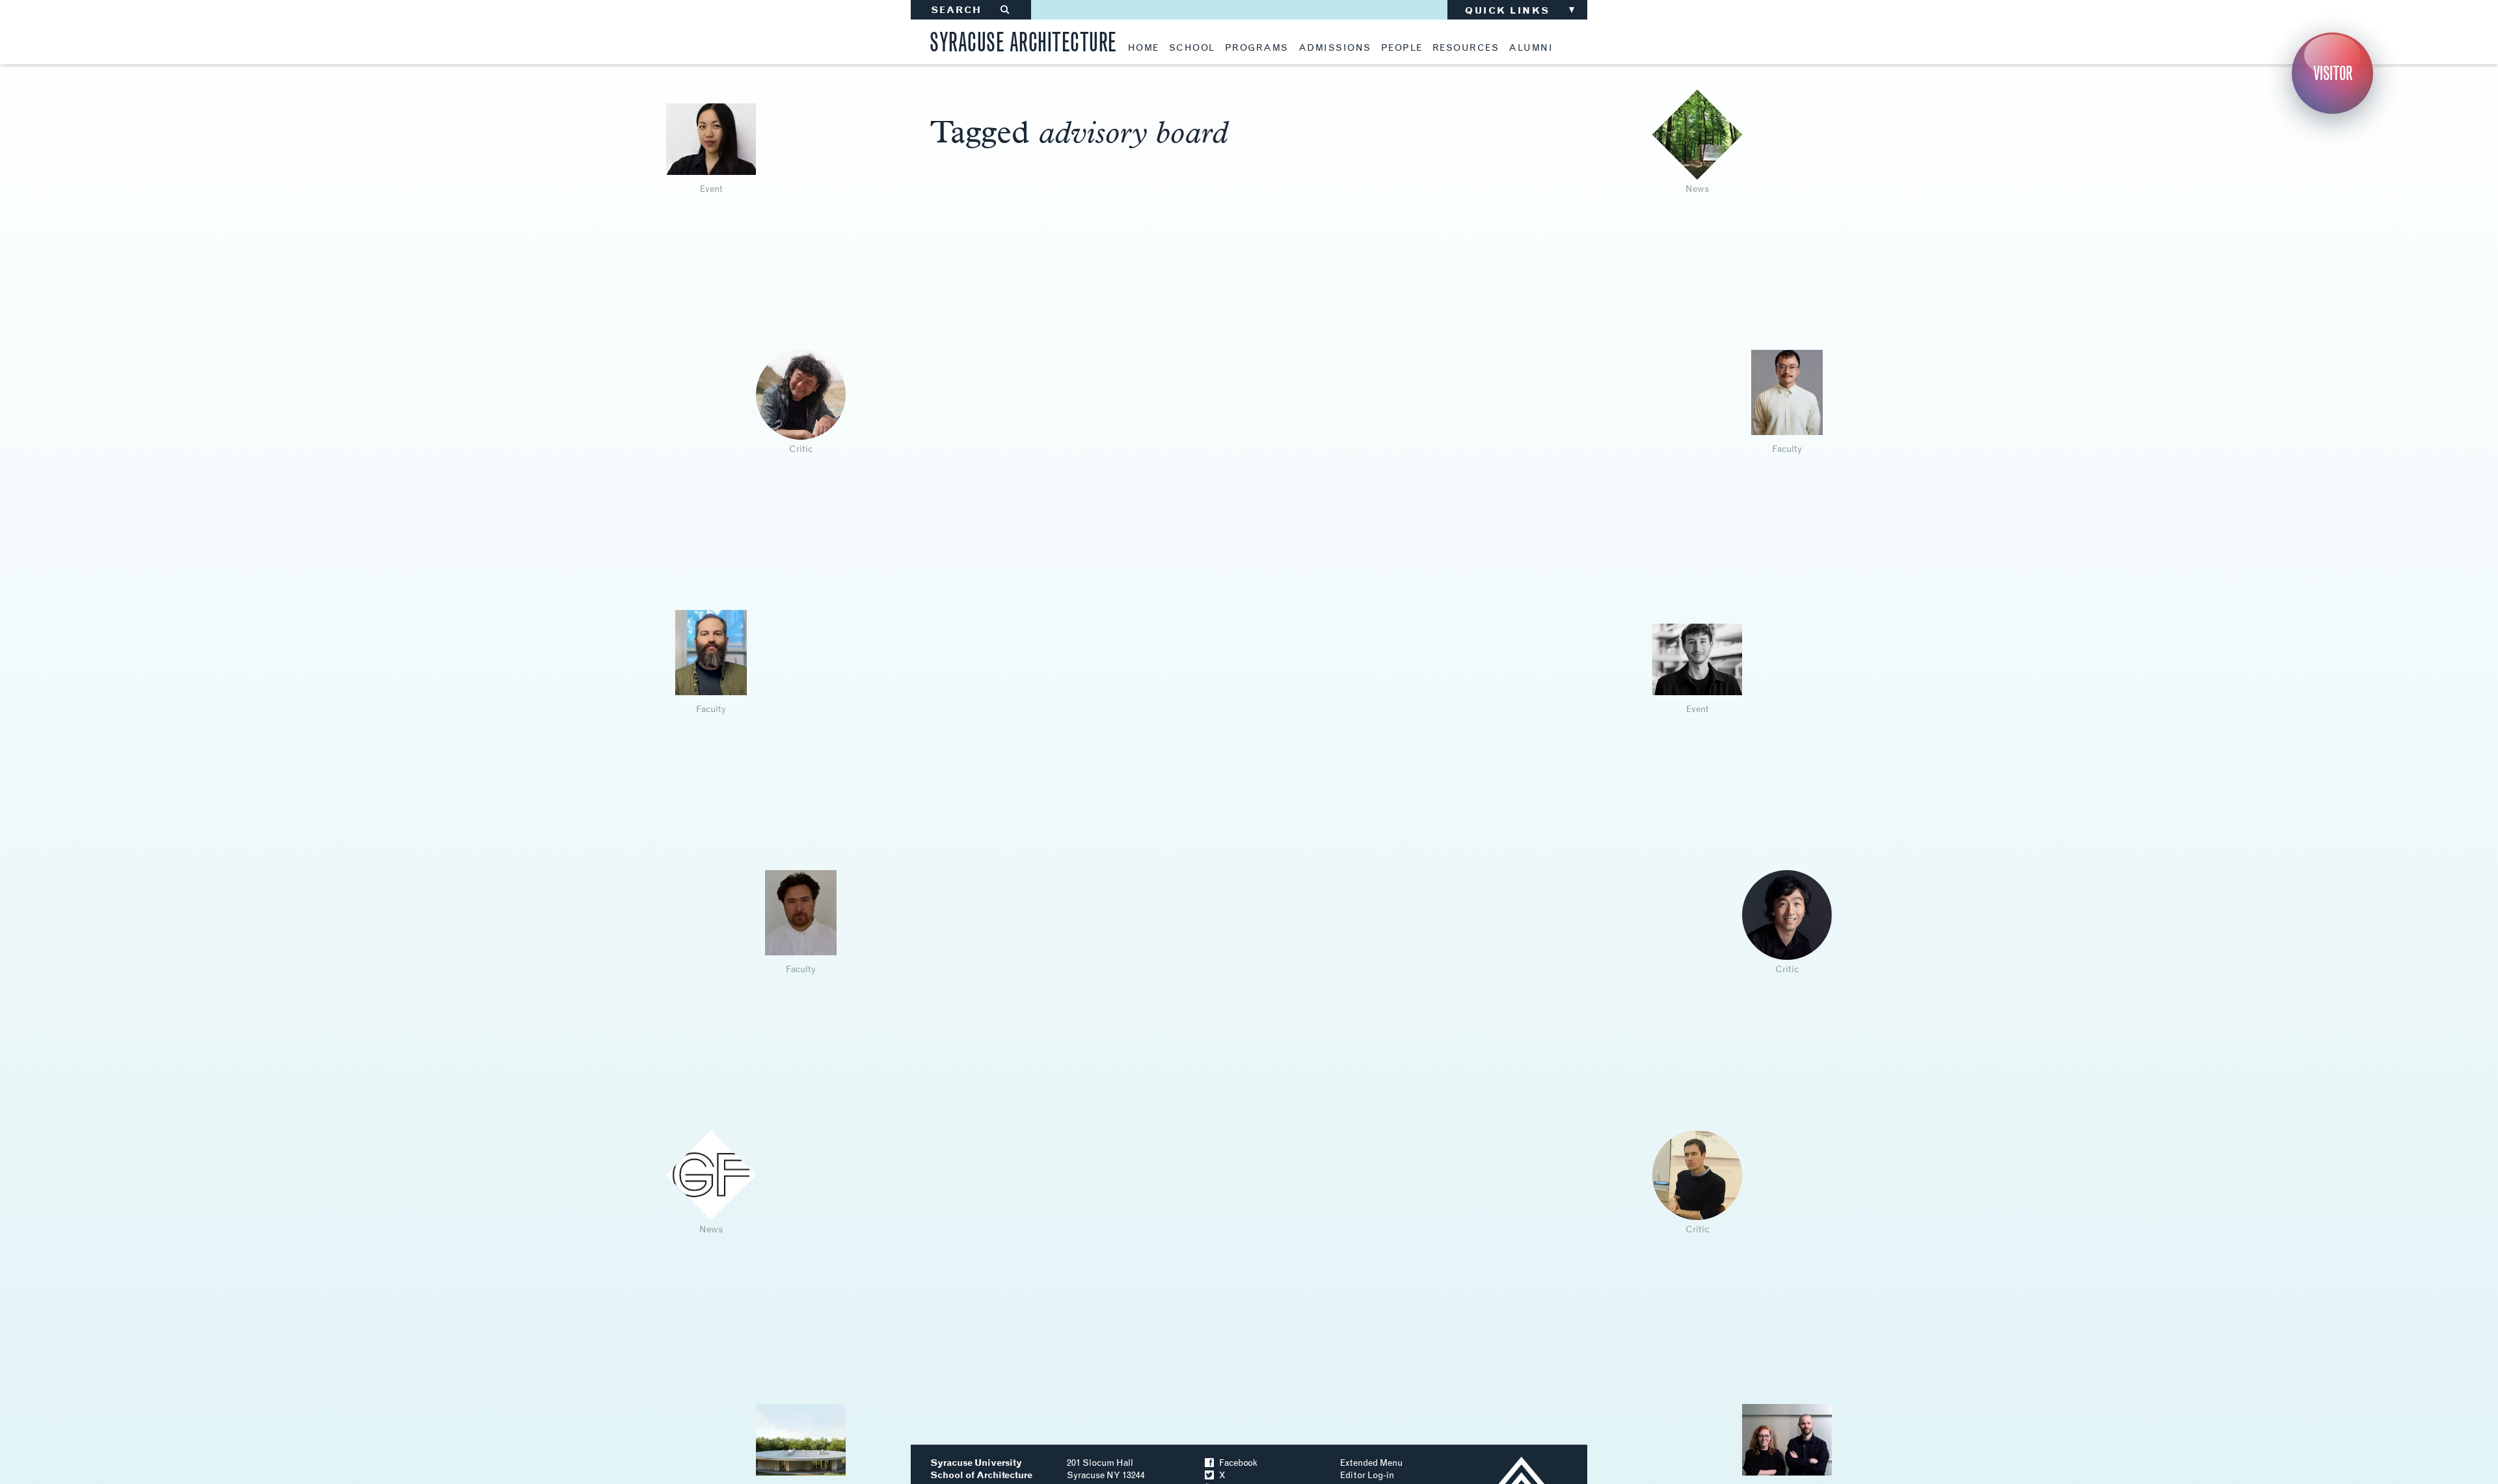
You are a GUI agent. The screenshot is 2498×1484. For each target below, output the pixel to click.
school (1192, 48)
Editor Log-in (1367, 1475)
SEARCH (971, 10)
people (1402, 48)
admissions (1335, 48)
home (1144, 48)
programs (1257, 48)
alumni (1531, 48)
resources (1466, 48)
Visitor (2333, 73)
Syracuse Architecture (1023, 40)
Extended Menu (1371, 1463)
